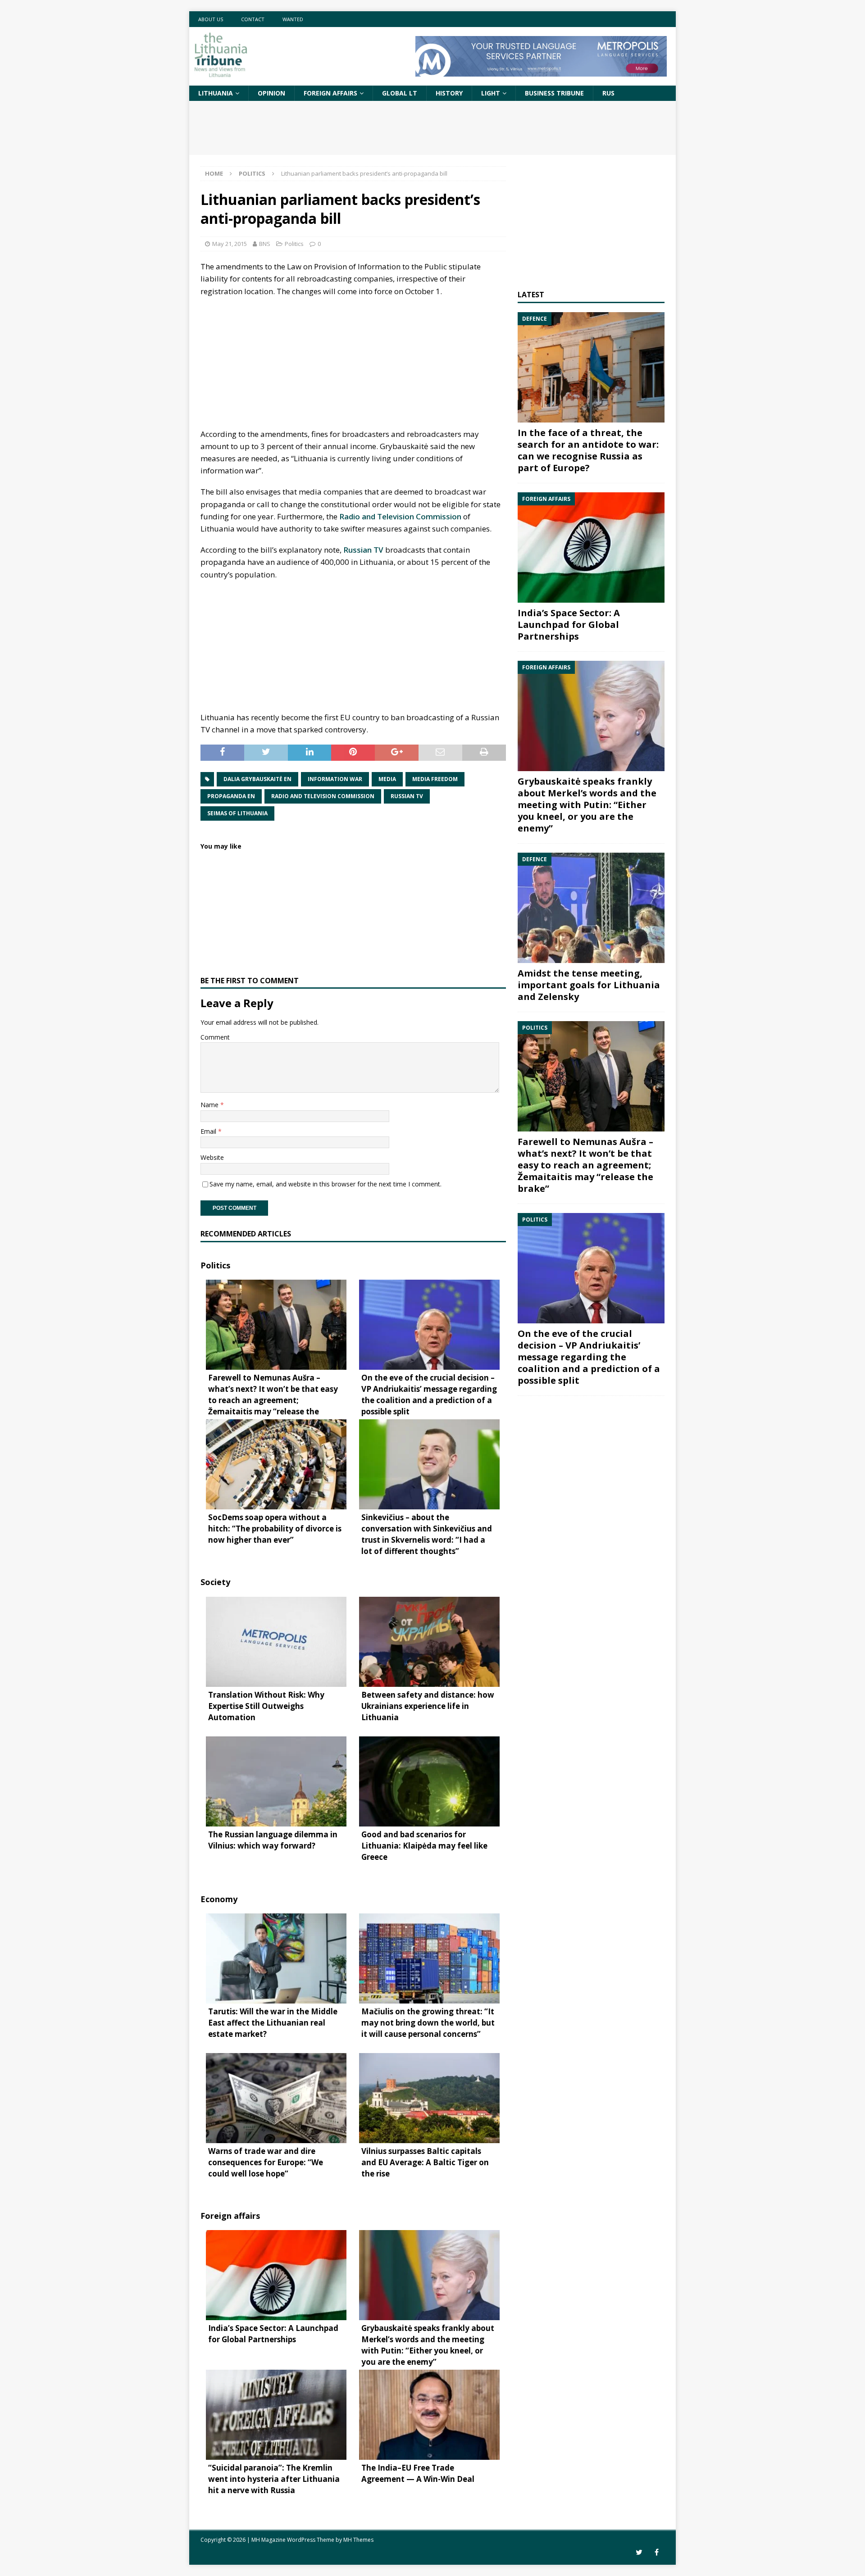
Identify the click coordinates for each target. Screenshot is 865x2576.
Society (215, 1582)
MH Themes (358, 2540)
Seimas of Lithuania (237, 813)
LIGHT (491, 93)
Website (212, 1157)
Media (387, 779)
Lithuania (216, 93)
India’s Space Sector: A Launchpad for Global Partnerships (569, 625)
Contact (253, 19)
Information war (335, 779)
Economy (219, 1899)
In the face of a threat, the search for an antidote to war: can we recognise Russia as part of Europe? (588, 450)
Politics (294, 244)
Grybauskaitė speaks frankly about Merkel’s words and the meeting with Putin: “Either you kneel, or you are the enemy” (587, 805)
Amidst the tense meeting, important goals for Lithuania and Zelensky (589, 985)
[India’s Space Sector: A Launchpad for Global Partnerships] (591, 547)
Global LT (400, 93)
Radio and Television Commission (400, 516)
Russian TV (363, 550)
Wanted (293, 19)
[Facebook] (657, 2552)
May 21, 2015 (230, 244)
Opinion (271, 93)
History (449, 93)
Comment (215, 1037)
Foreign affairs (330, 93)
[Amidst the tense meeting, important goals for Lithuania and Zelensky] (591, 908)
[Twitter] (639, 2552)
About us (211, 19)
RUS (608, 93)
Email (209, 1131)
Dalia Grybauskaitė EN (257, 779)
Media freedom (435, 779)
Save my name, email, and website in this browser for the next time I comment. (326, 1184)
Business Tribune (554, 93)
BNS (265, 244)
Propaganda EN (231, 796)
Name (210, 1105)
